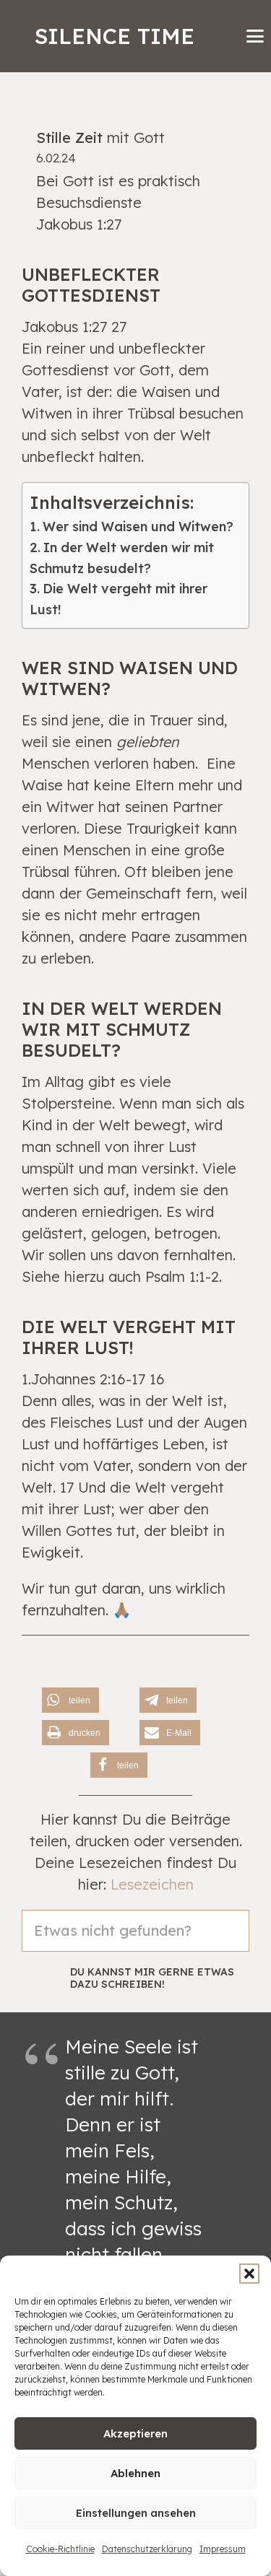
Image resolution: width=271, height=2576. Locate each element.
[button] (249, 2274)
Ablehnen (135, 2473)
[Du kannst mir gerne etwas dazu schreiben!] (46, 1978)
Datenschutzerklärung (147, 2549)
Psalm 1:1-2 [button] (182, 1276)
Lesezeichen (152, 1884)
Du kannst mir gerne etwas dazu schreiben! (152, 1978)
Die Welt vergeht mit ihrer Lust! (119, 599)
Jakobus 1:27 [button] (79, 224)
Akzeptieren (135, 2433)
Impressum (223, 2549)
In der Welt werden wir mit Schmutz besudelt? (122, 558)
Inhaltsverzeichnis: (112, 502)
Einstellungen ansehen (136, 2513)
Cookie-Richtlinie (60, 2549)
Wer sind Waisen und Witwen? (138, 527)
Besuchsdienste (89, 202)
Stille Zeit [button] (69, 137)
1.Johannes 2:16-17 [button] (83, 1379)
